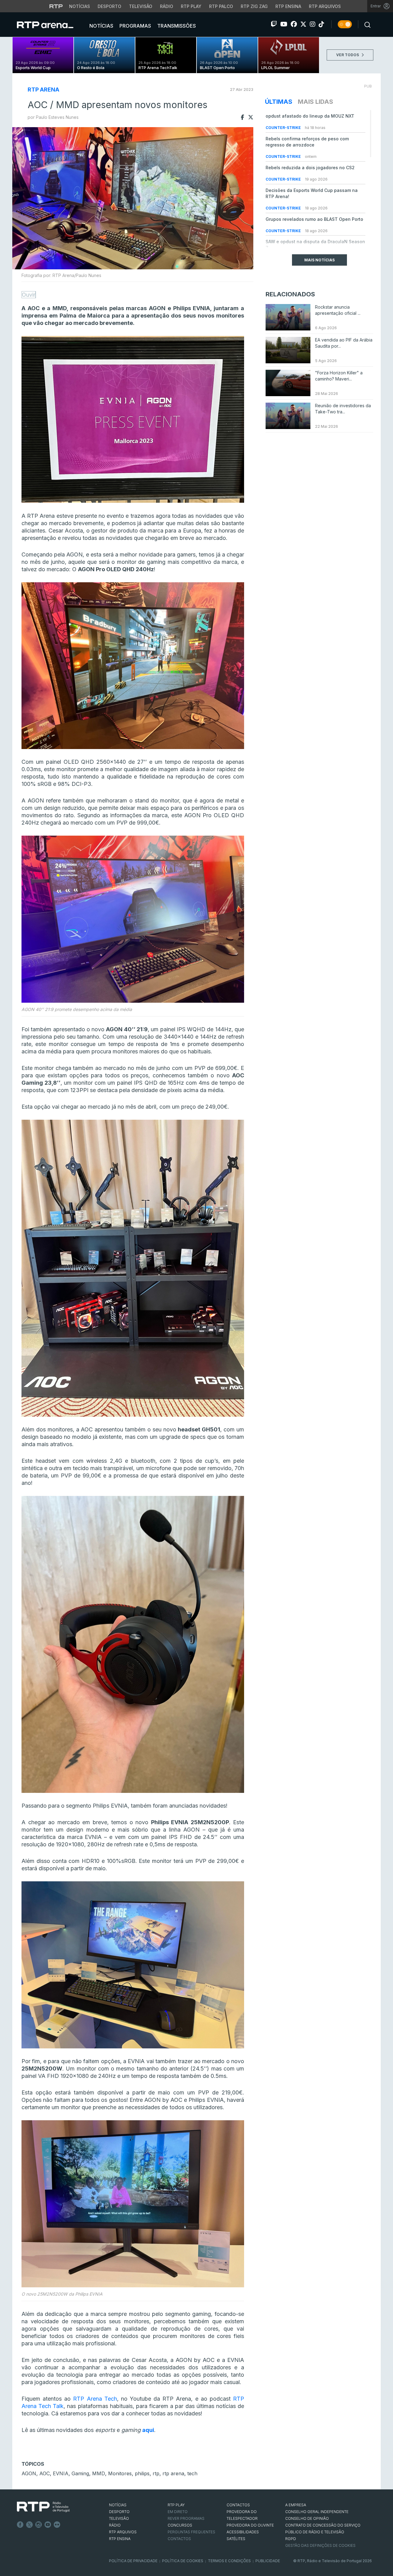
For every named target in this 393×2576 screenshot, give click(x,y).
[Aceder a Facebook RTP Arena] (294, 24)
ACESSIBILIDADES (243, 2532)
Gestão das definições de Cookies (320, 2545)
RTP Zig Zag (254, 6)
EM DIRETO (178, 2512)
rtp (156, 2473)
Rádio (167, 6)
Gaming (80, 2473)
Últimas (279, 102)
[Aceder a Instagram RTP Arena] (313, 24)
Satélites (236, 2539)
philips (142, 2473)
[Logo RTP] (43, 2507)
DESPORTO (119, 2512)
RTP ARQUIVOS (123, 2532)
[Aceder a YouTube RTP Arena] (284, 24)
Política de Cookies (183, 2561)
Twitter (29, 2525)
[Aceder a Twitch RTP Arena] (274, 24)
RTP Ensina (288, 6)
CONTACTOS (238, 2505)
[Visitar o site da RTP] (56, 6)
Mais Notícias (319, 260)
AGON (29, 2473)
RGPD (291, 2539)
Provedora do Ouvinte (250, 2525)
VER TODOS (348, 55)
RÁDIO (115, 2525)
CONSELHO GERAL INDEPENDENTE (317, 2512)
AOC (45, 2473)
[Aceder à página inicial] (51, 25)
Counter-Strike (284, 128)
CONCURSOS (180, 2525)
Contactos (179, 2539)
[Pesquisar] (366, 24)
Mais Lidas (315, 102)
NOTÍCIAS (118, 2505)
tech (192, 2473)
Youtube (48, 2525)
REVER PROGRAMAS (186, 2518)
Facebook (20, 2525)
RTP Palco (221, 6)
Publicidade (268, 2561)
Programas (135, 26)
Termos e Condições (229, 2561)
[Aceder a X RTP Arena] (303, 24)
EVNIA (61, 2473)
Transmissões (176, 26)
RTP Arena (43, 90)
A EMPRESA (296, 2505)
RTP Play (191, 6)
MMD (99, 2473)
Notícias (80, 6)
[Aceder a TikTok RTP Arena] (321, 24)
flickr (57, 2525)
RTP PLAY (176, 2505)
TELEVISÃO (119, 2518)
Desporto (109, 6)
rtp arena (173, 2473)
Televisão (141, 6)
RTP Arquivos (325, 6)
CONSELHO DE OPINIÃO (307, 2518)
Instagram (39, 2525)
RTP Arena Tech (95, 2399)
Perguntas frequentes (191, 2532)
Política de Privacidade (133, 2561)
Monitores (120, 2473)
